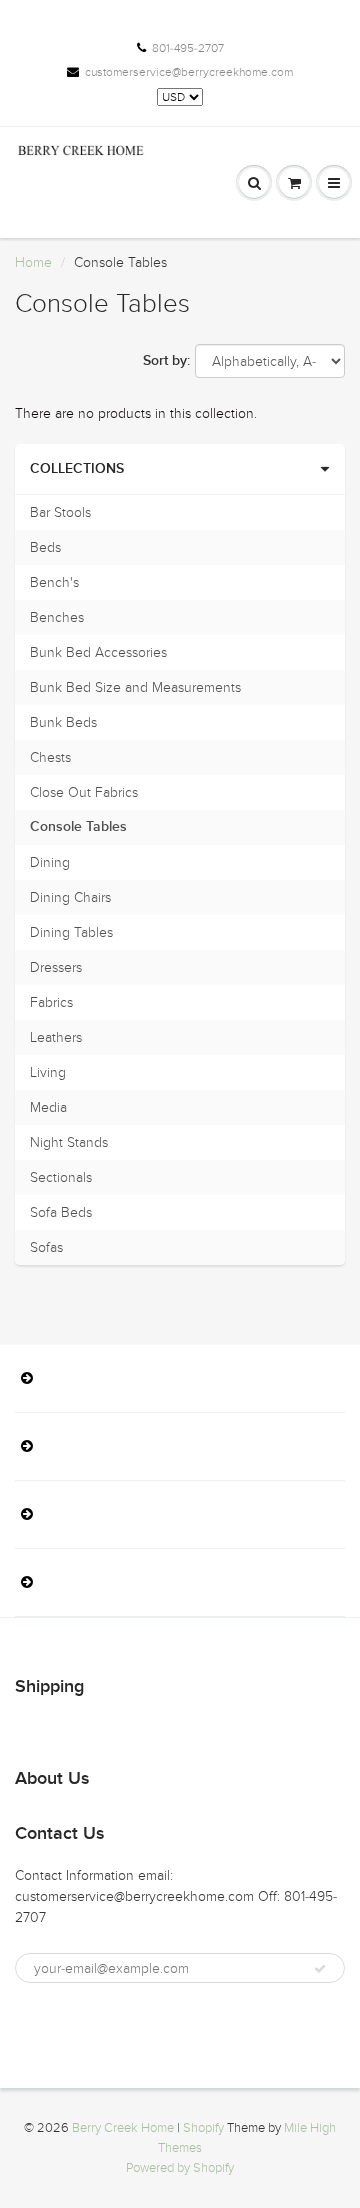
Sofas (46, 1247)
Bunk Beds (63, 722)
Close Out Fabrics (84, 792)
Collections (77, 469)
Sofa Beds (61, 1212)
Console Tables (78, 827)
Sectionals (61, 1177)
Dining (50, 862)
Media (48, 1107)
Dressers (56, 967)
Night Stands (69, 1142)
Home (33, 262)
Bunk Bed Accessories (98, 652)
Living (48, 1072)
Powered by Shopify (180, 2168)
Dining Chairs (70, 897)
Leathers (56, 1037)
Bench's (54, 582)
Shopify (203, 2128)
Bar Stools (60, 512)
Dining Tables (71, 932)
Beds (45, 547)
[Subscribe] (320, 1969)
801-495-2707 (188, 48)
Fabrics (51, 1002)
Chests (50, 757)
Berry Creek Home (123, 2128)
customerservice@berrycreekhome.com (189, 72)
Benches (57, 617)
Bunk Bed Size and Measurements (135, 687)
